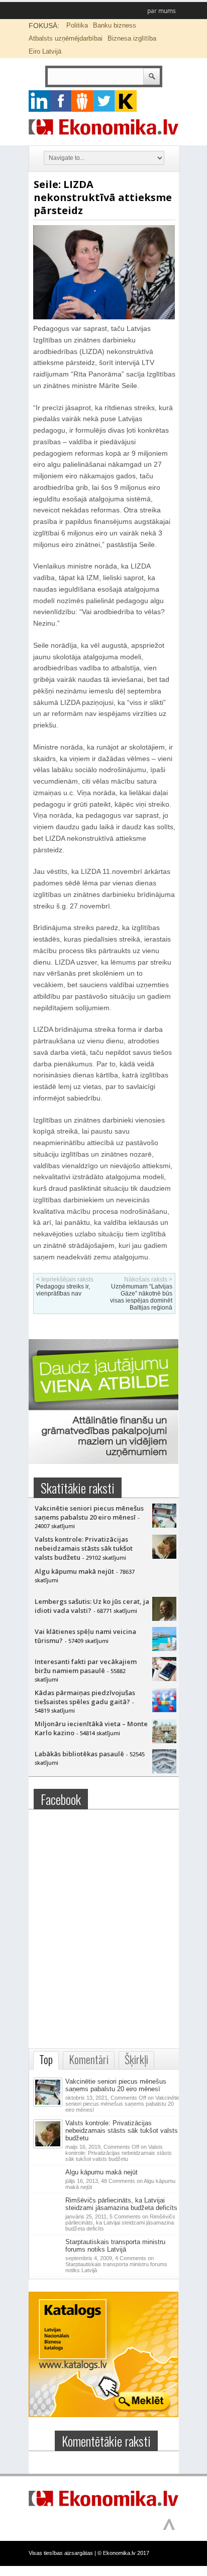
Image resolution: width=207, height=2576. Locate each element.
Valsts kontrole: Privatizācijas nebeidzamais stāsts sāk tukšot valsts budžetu (84, 1548)
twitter (104, 101)
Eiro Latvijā (45, 51)
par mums (162, 11)
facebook (61, 101)
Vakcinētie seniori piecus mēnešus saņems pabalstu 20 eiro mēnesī (89, 1513)
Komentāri (89, 2059)
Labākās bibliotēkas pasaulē (79, 1754)
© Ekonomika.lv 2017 (123, 2553)
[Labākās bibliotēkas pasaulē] (164, 1771)
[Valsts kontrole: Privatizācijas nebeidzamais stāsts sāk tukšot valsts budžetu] (164, 1556)
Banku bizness (115, 25)
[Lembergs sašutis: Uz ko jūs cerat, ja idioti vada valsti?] (164, 1618)
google (39, 101)
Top (46, 2059)
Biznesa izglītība (132, 38)
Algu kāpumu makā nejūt (74, 1571)
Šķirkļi (136, 2059)
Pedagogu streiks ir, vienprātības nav (63, 1290)
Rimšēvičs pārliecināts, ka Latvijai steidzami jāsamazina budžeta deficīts (121, 2204)
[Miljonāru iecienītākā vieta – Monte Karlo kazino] (164, 1741)
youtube (126, 101)
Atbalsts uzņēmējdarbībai (66, 38)
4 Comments (116, 2264)
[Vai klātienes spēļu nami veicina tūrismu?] (164, 1648)
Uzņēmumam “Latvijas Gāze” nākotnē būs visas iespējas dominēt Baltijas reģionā (141, 1297)
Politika (77, 25)
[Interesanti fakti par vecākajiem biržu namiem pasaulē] (164, 1679)
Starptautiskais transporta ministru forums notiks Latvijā (115, 2246)
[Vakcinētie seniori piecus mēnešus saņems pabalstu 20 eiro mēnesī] (164, 1525)
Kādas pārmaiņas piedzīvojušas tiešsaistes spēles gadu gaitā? (85, 1697)
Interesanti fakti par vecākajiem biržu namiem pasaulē (86, 1666)
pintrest (83, 101)
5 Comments (120, 2223)
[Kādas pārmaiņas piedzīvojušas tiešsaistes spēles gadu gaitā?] (164, 1710)
